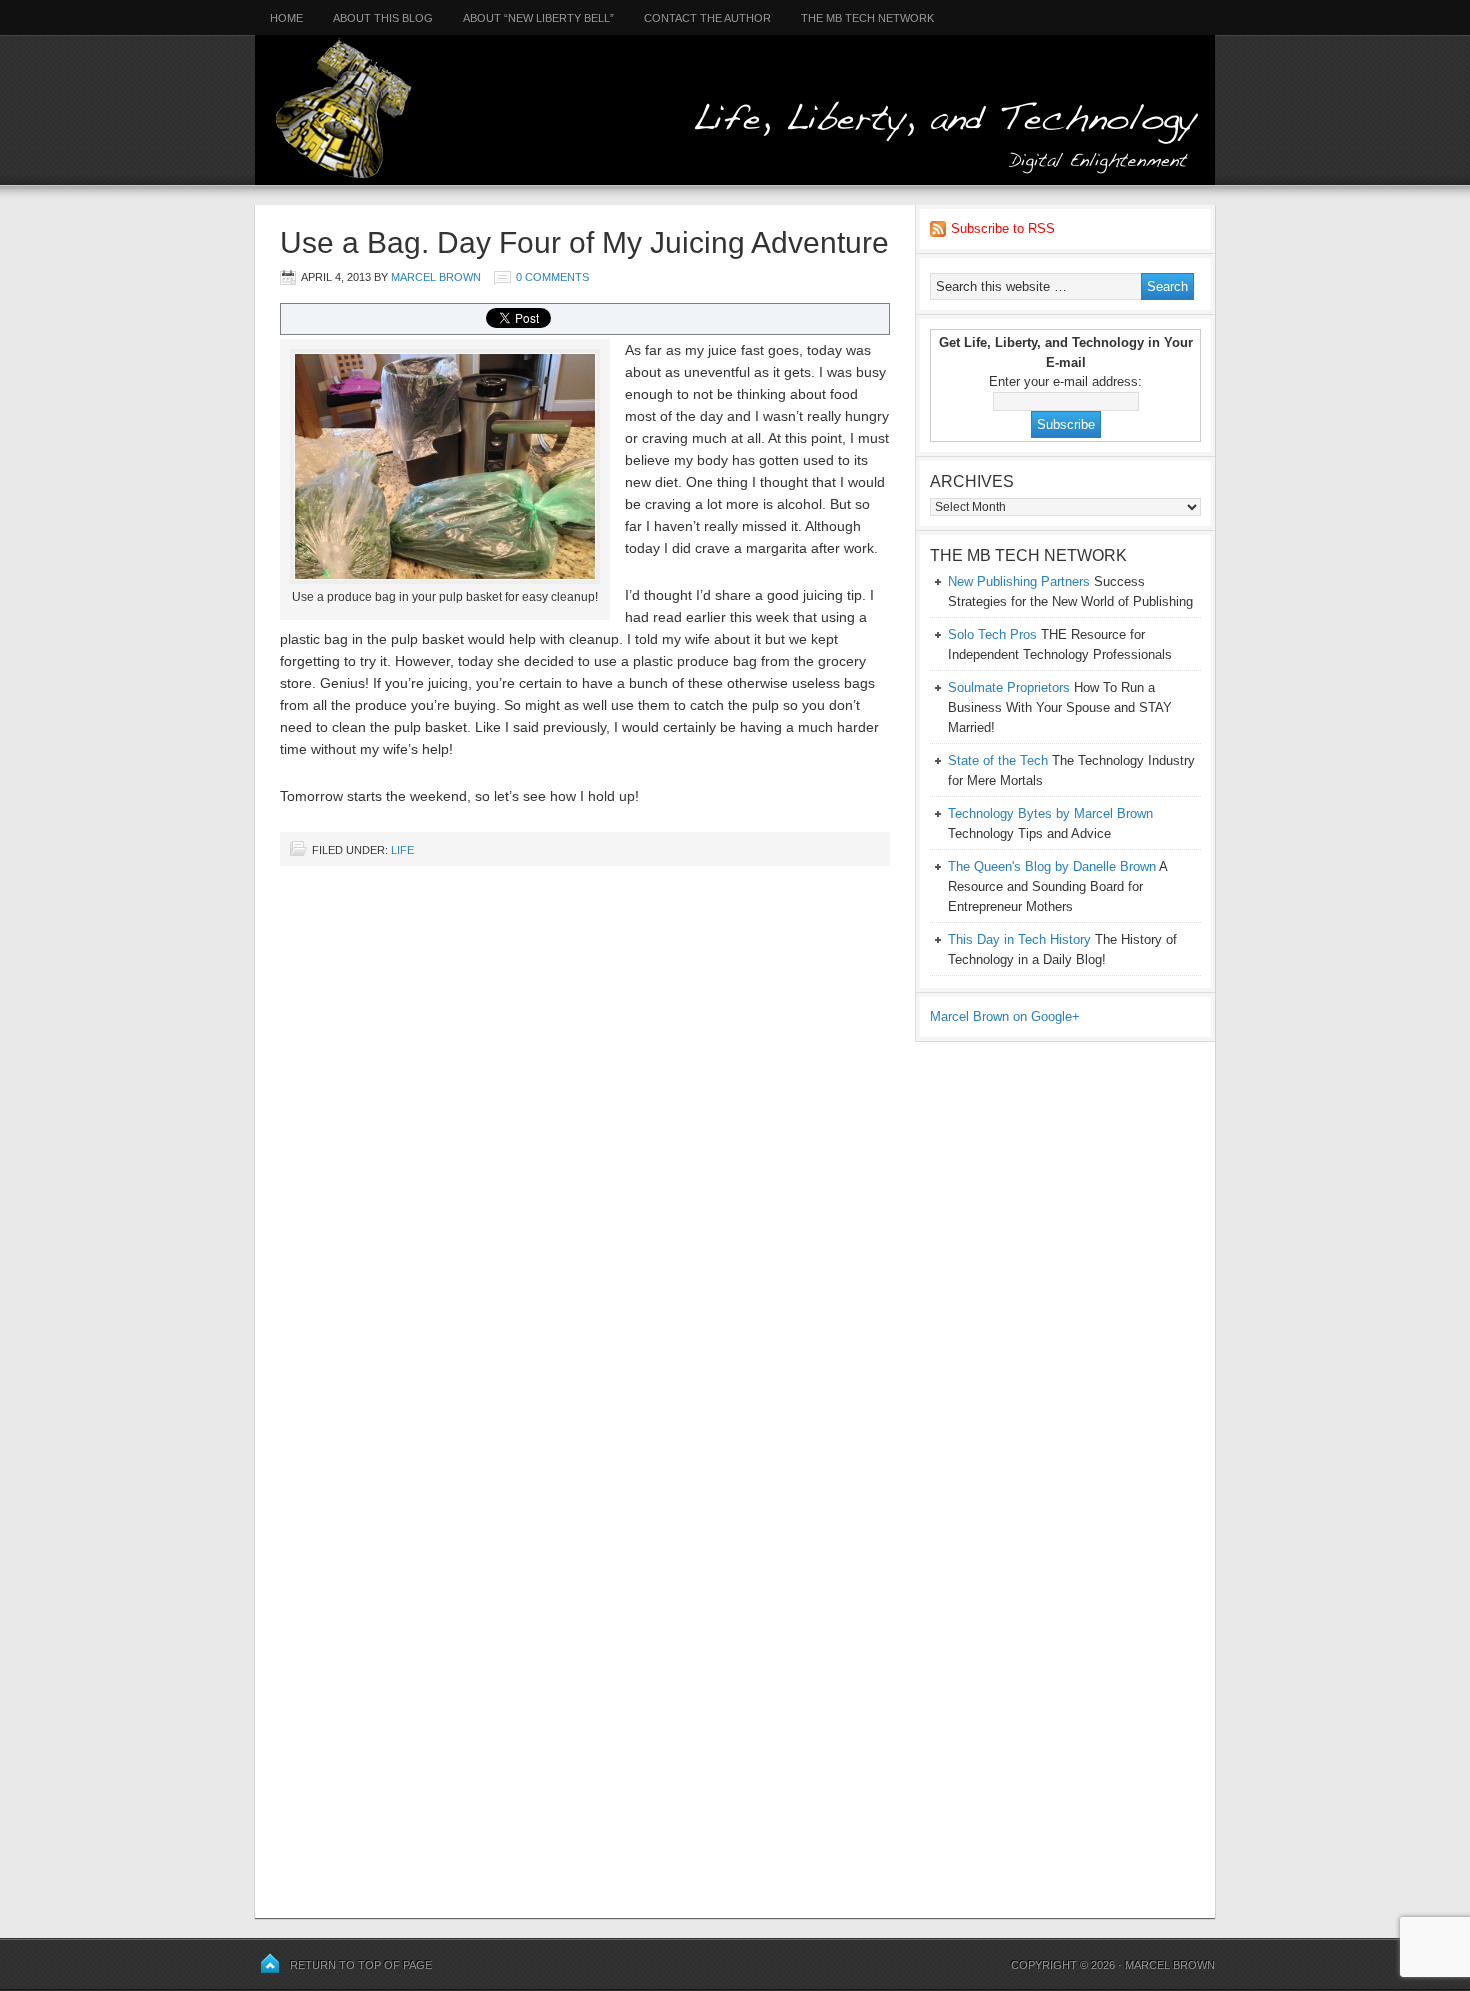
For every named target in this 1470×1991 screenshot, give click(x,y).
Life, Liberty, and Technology (735, 92)
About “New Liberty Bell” (538, 18)
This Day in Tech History (1019, 939)
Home (279, 18)
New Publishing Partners (1019, 581)
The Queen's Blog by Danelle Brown (1052, 866)
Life (402, 850)
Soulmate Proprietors (1009, 687)
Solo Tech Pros (992, 634)
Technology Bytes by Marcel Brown (1050, 813)
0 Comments (552, 277)
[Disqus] (585, 1136)
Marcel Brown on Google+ (1005, 1016)
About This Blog (383, 18)
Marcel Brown (436, 277)
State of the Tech (998, 760)
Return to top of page (361, 1965)
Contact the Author (707, 18)
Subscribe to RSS (1003, 228)
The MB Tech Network (867, 18)
